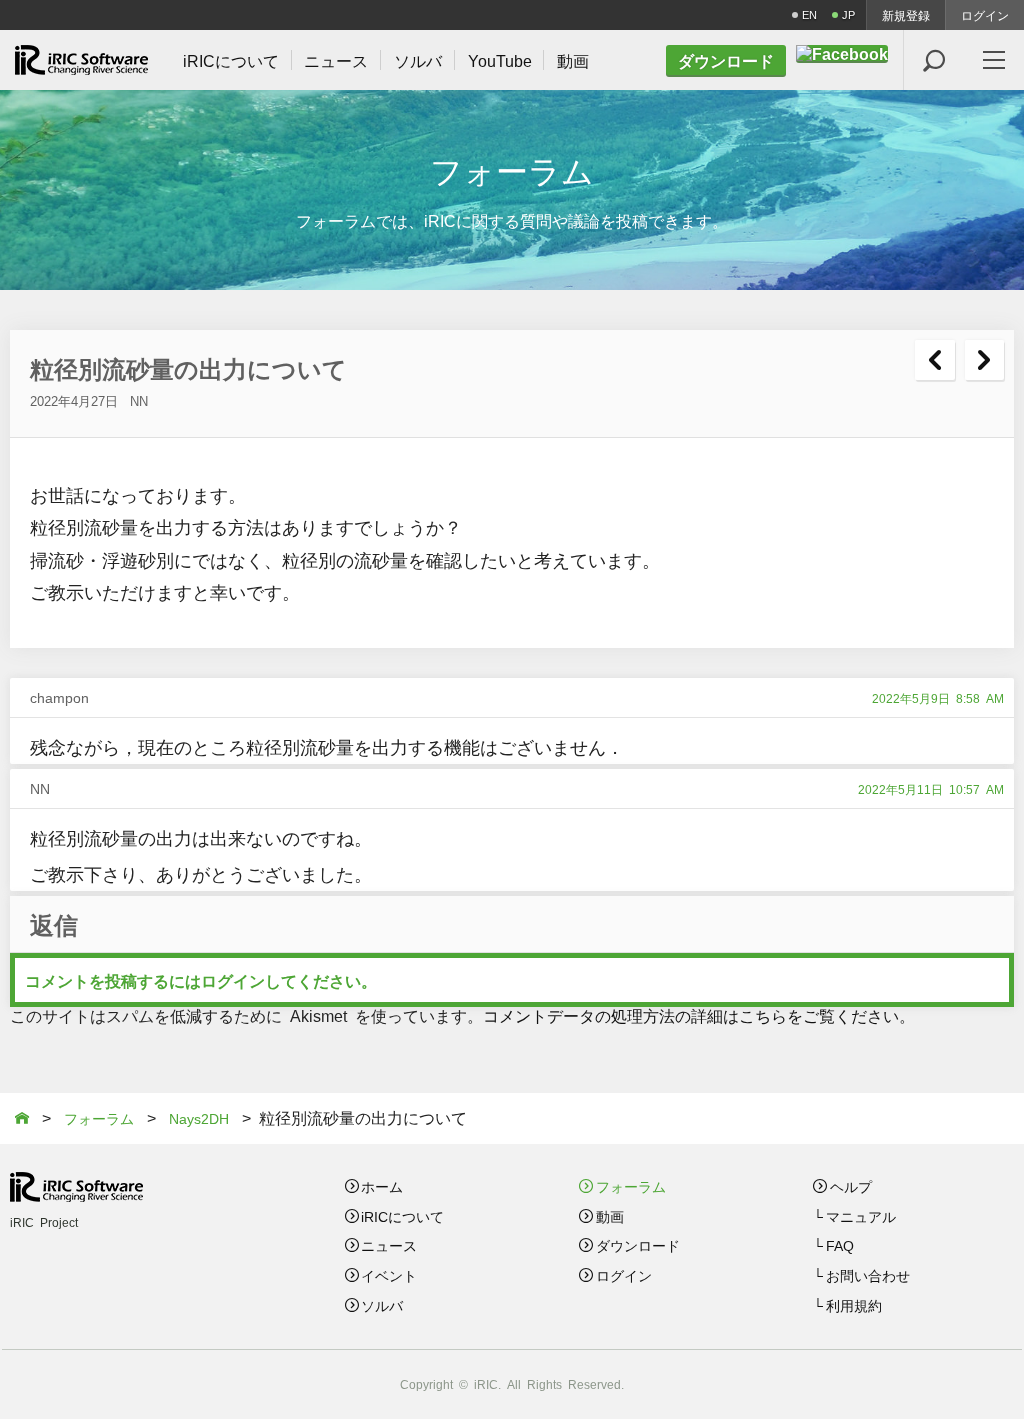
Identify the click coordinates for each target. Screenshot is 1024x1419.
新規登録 (906, 15)
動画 (610, 1216)
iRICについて (402, 1216)
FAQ (840, 1245)
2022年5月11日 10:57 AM (931, 789)
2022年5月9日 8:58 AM (938, 698)
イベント (389, 1275)
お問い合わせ (868, 1275)
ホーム (382, 1186)
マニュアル (861, 1216)
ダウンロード (638, 1245)
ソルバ (382, 1305)
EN (809, 14)
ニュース (389, 1245)
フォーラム (631, 1186)
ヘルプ (851, 1186)
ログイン (985, 15)
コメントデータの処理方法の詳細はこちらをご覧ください (691, 1015)
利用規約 (854, 1305)
